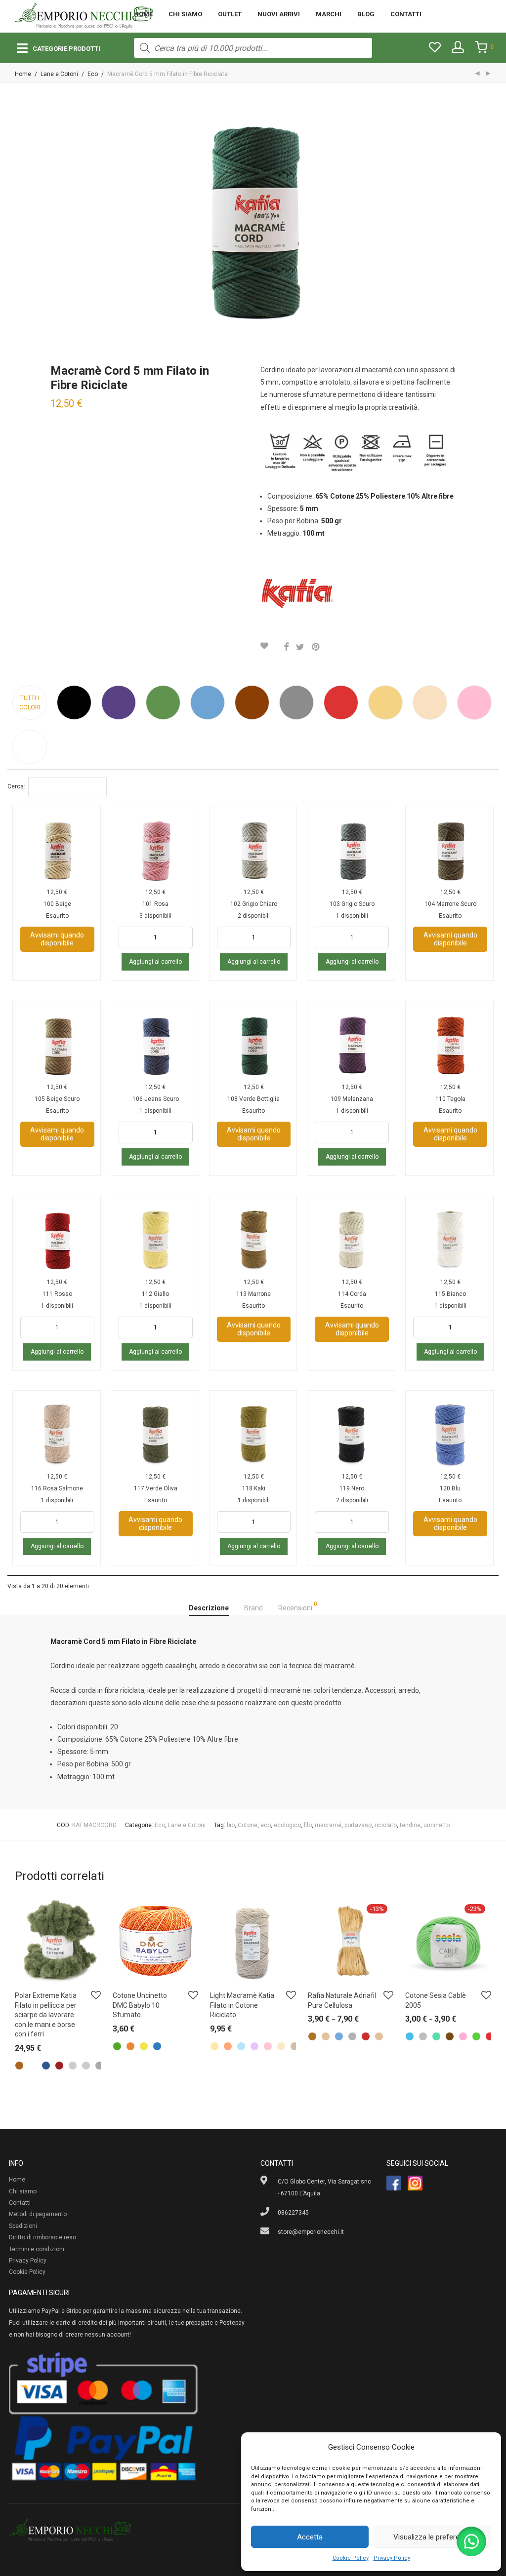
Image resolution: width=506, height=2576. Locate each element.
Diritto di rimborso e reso (42, 2237)
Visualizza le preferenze (432, 2537)
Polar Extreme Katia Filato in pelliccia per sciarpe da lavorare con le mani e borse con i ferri (46, 2015)
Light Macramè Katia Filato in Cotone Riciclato (242, 2005)
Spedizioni (23, 2226)
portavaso (358, 1825)
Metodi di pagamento (38, 2214)
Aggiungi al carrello (155, 962)
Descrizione (209, 1608)
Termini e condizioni (37, 2249)
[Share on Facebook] (286, 647)
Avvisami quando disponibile (57, 939)
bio (231, 1825)
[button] (471, 2541)
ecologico (287, 1825)
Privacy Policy (392, 2558)
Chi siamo (185, 14)
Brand (253, 1608)
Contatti (406, 14)
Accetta (310, 2537)
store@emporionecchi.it (311, 2232)
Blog (366, 14)
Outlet (230, 14)
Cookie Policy (351, 2558)
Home (143, 14)
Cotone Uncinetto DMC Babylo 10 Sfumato (140, 2005)
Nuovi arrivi (279, 14)
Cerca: (16, 786)
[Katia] (297, 593)
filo (308, 1825)
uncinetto (437, 1825)
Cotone (248, 1825)
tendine (410, 1825)
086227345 (293, 2213)
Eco (93, 74)
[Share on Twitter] (300, 647)
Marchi (329, 14)
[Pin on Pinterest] (316, 647)
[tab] (209, 1608)
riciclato (386, 1825)
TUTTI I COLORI (30, 703)
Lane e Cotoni (59, 74)
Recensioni (298, 1606)
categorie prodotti (66, 49)
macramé (328, 1825)
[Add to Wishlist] (268, 646)
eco (266, 1825)
